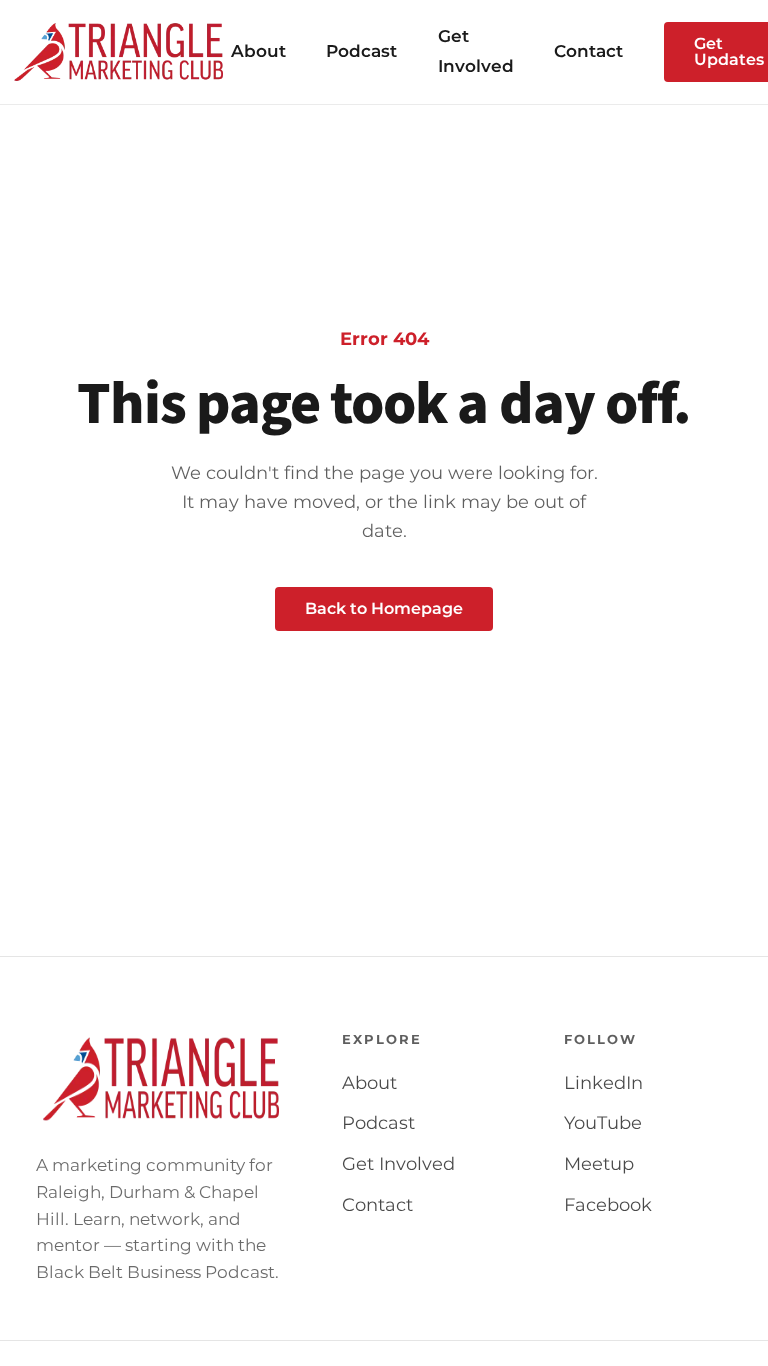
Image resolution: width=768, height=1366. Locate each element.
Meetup (599, 1164)
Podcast (361, 51)
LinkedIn (603, 1083)
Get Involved (398, 1164)
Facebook (608, 1205)
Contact (588, 51)
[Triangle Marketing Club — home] (119, 52)
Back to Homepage (384, 608)
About (258, 51)
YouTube (603, 1123)
